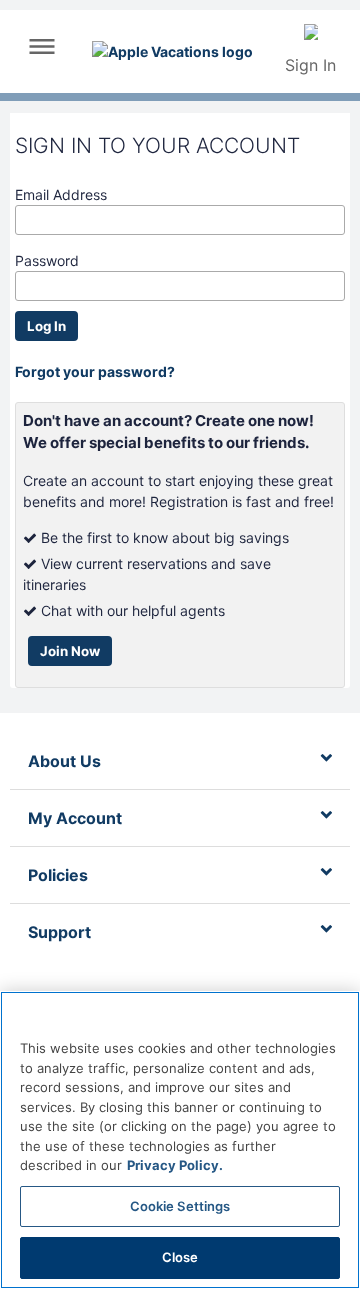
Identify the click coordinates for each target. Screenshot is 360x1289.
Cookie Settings (180, 1206)
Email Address (61, 194)
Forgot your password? (95, 371)
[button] (42, 53)
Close (180, 1257)
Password (47, 260)
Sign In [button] (310, 65)
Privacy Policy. (175, 1165)
